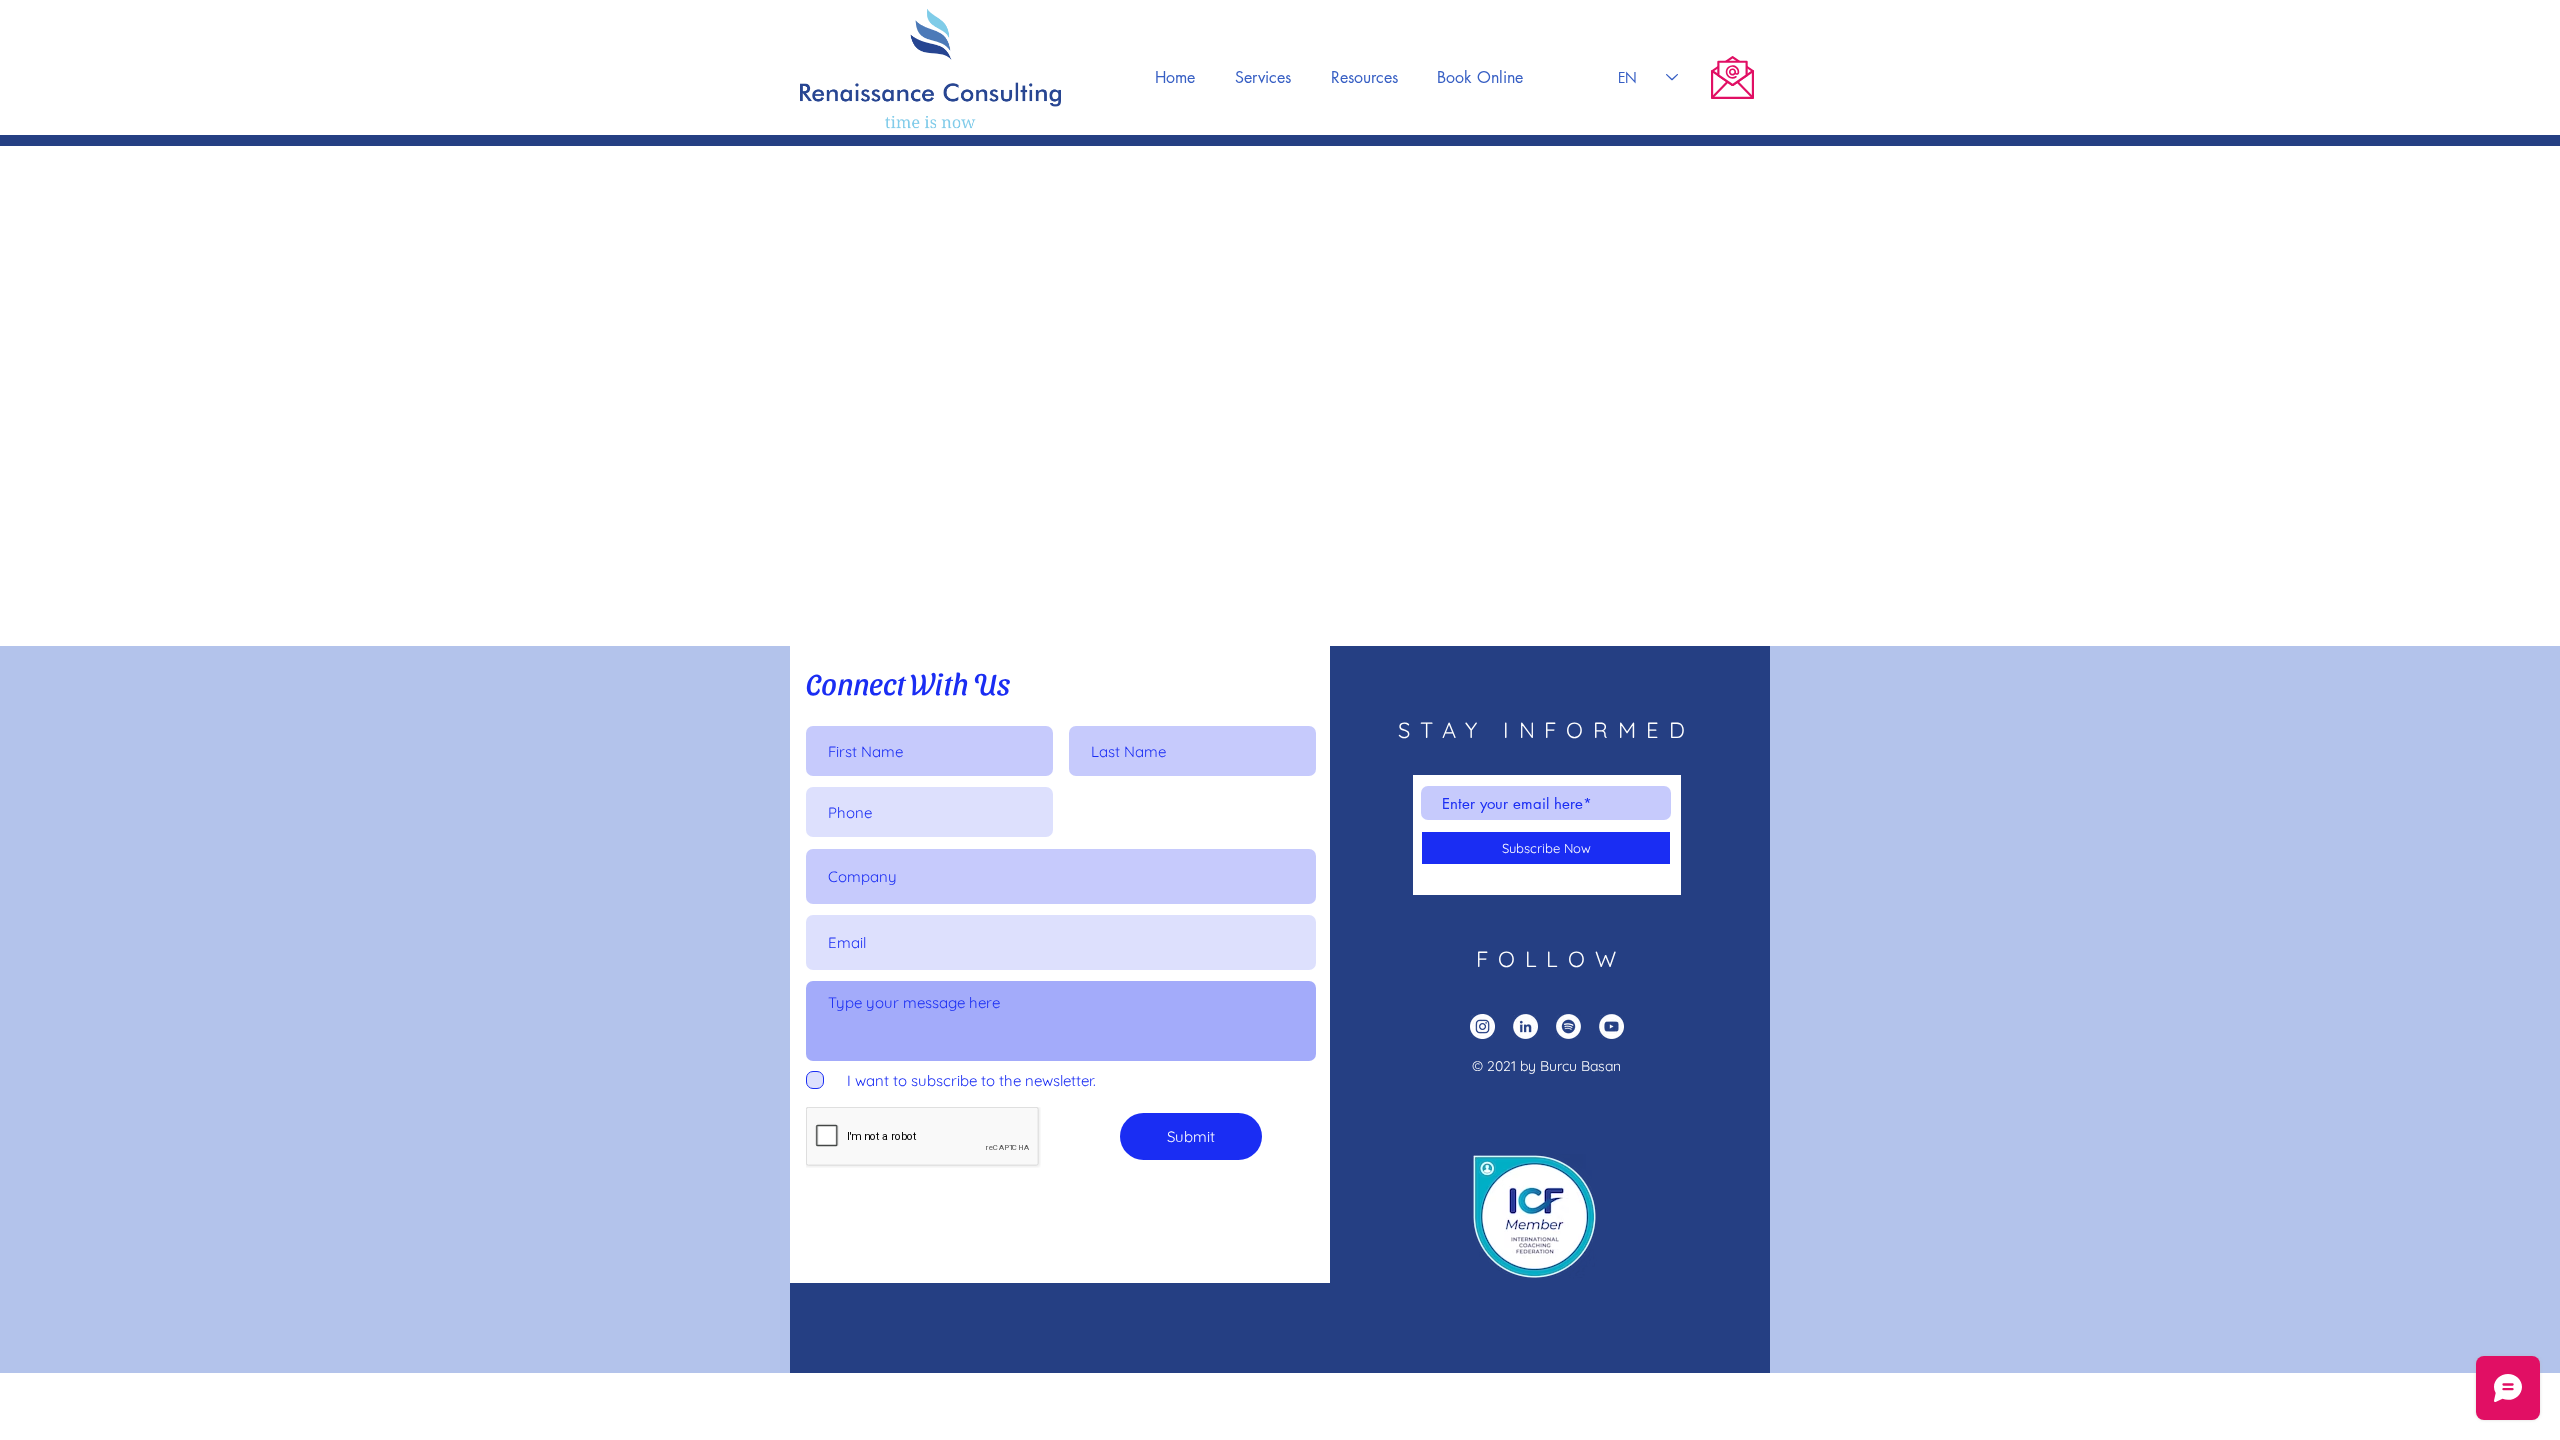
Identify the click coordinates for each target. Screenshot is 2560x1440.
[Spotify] (1568, 1026)
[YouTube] (1611, 1026)
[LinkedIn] (1525, 1026)
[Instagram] (1482, 1026)
